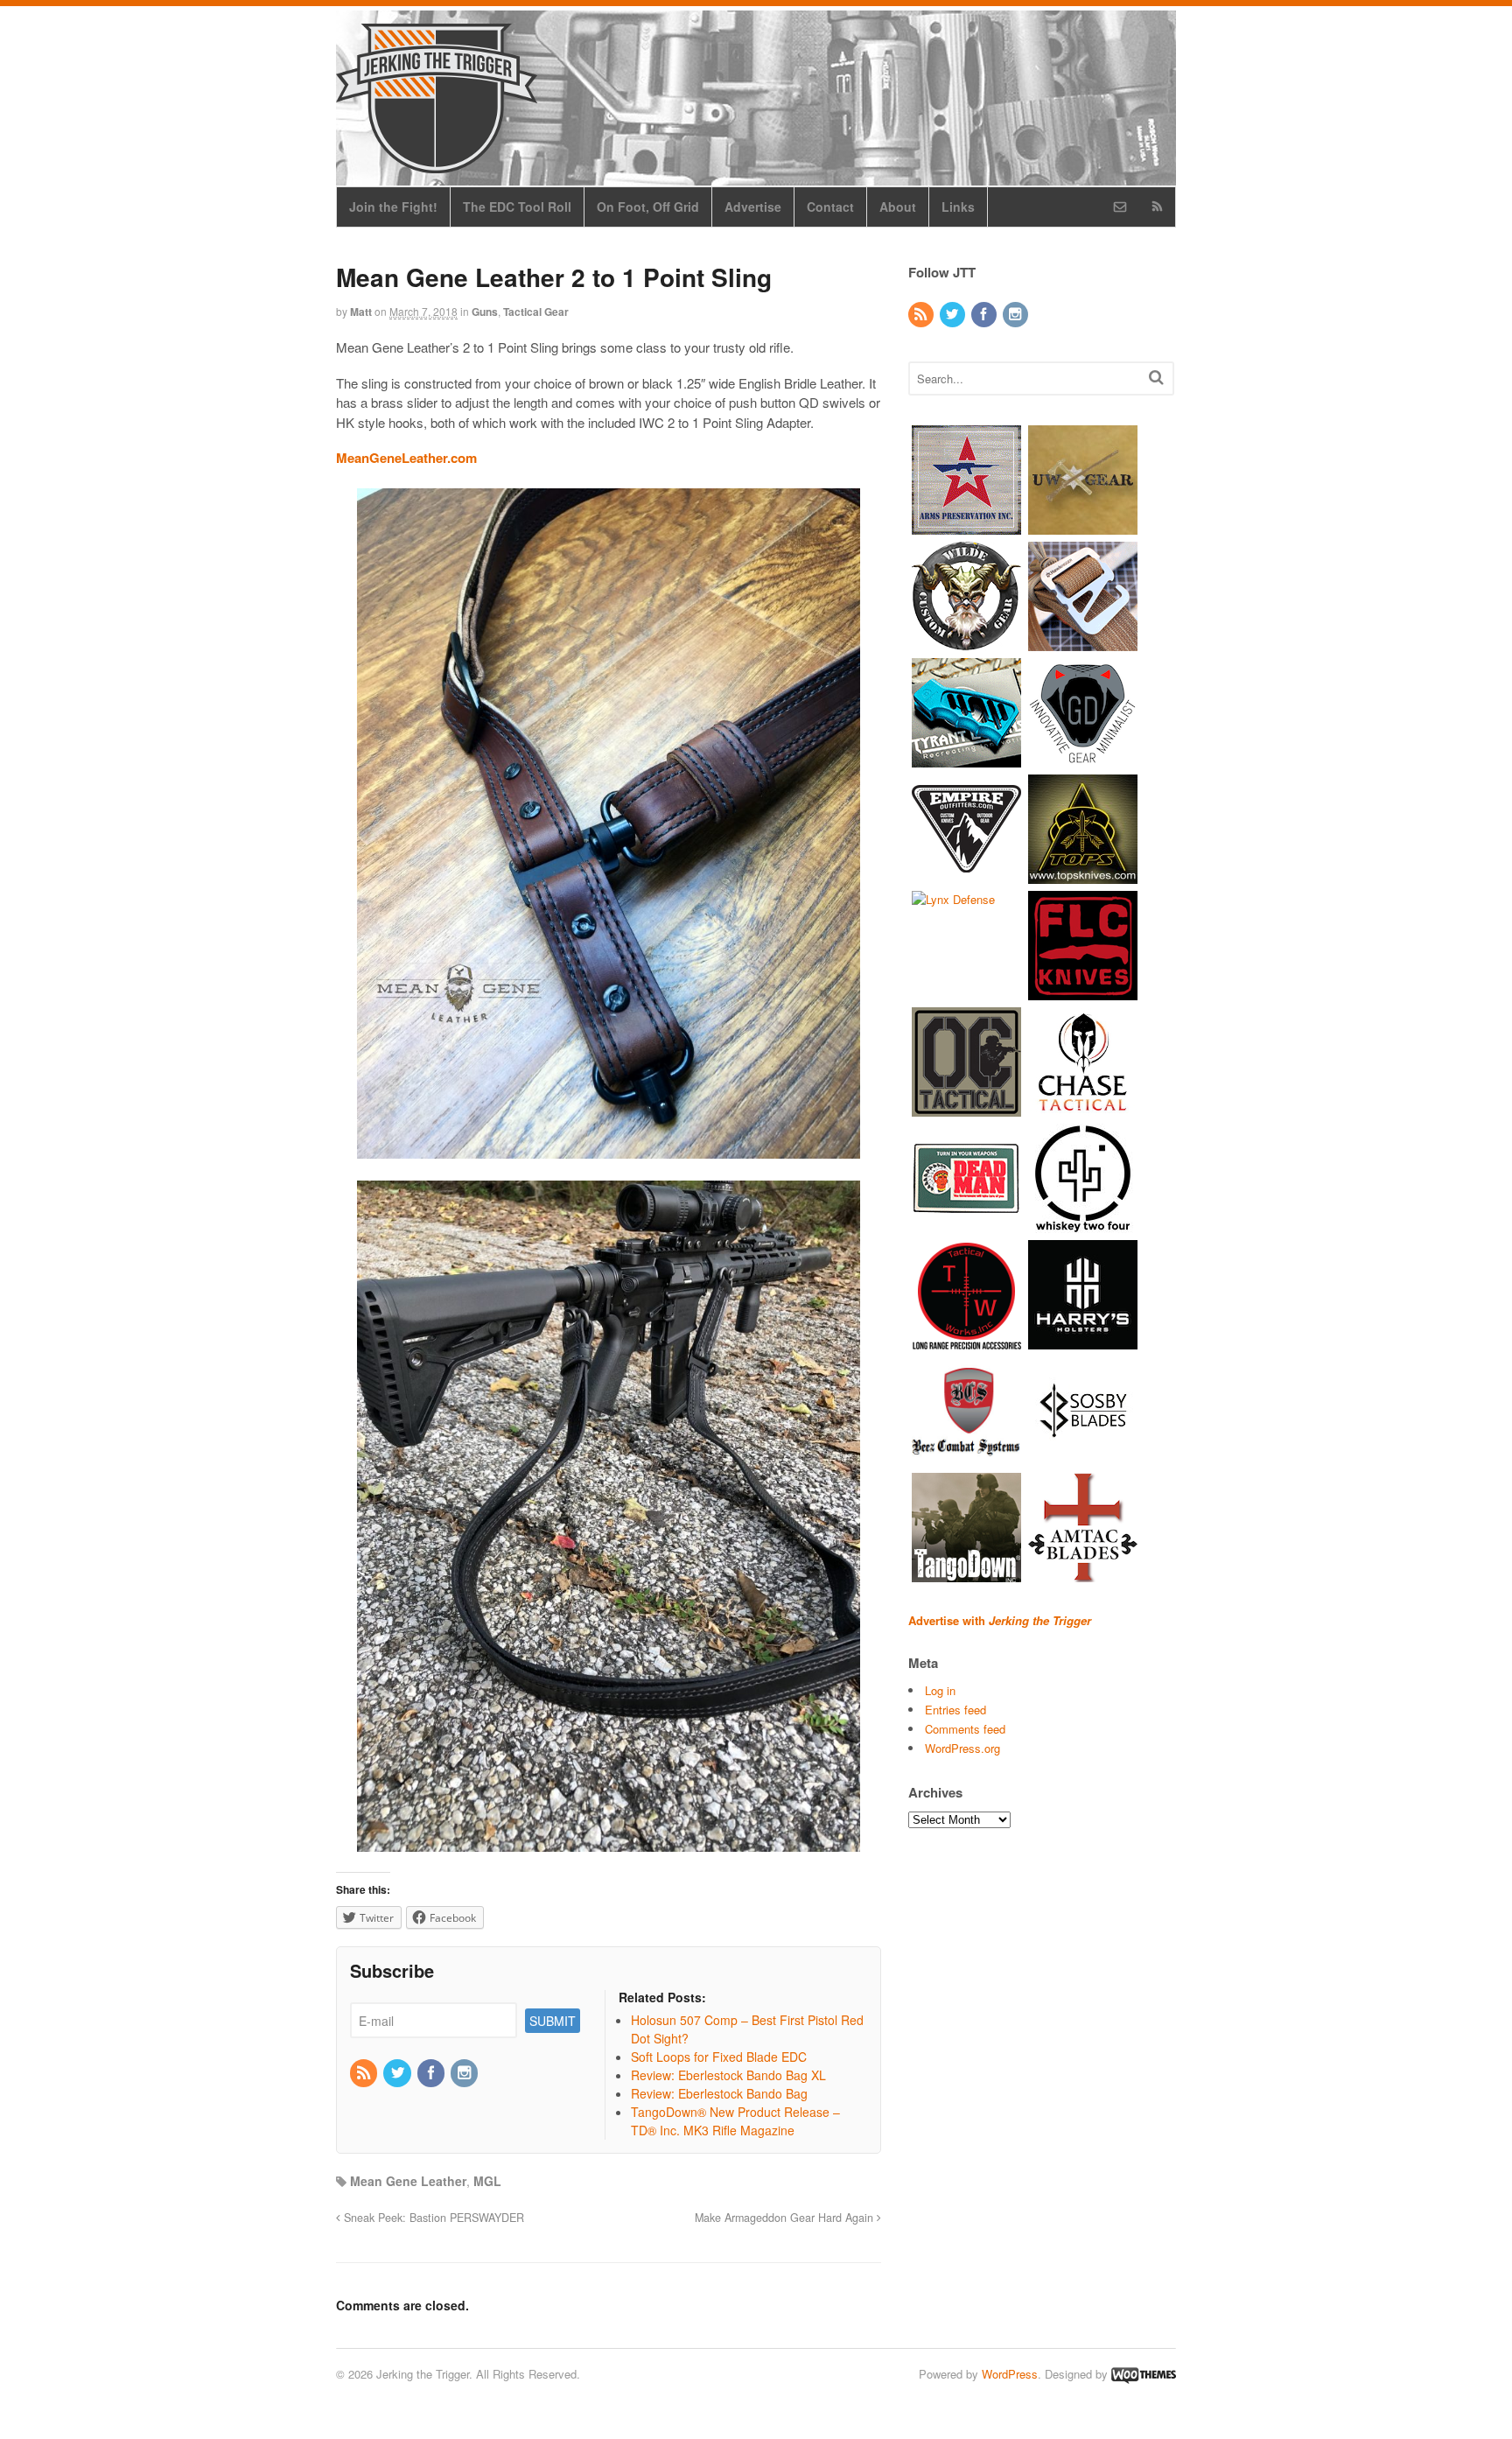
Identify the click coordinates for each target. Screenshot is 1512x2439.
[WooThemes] (1144, 2374)
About (898, 207)
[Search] (1156, 377)
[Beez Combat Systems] (966, 1457)
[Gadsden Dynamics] (1083, 758)
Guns (485, 312)
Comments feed (965, 1729)
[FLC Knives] (1083, 991)
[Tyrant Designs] (966, 758)
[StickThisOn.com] (966, 1224)
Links (958, 207)
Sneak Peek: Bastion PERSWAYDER (432, 2218)
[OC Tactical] (966, 1107)
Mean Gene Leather (408, 2181)
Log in (940, 1690)
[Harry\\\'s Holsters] (1083, 1340)
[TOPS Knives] (1083, 875)
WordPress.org (962, 1748)
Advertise (753, 207)
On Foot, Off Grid (648, 207)
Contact (830, 207)
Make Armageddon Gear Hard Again (786, 2218)
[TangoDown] (966, 1573)
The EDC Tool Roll (517, 207)
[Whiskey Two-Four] (1083, 1224)
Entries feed (955, 1710)
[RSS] (365, 2073)
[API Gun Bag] (966, 526)
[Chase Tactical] (1083, 1107)
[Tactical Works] (966, 1340)
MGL (487, 2181)
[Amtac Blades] (1083, 1573)
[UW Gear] (1083, 526)
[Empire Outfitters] (966, 875)
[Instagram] (465, 2073)
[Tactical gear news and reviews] (437, 164)
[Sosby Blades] (1083, 1457)
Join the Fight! (393, 207)
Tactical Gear (536, 312)
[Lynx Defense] (953, 899)
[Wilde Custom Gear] (966, 642)
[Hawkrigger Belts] (1083, 642)
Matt (361, 312)
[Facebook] (432, 2073)
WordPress (1010, 2374)
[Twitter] (398, 2073)
